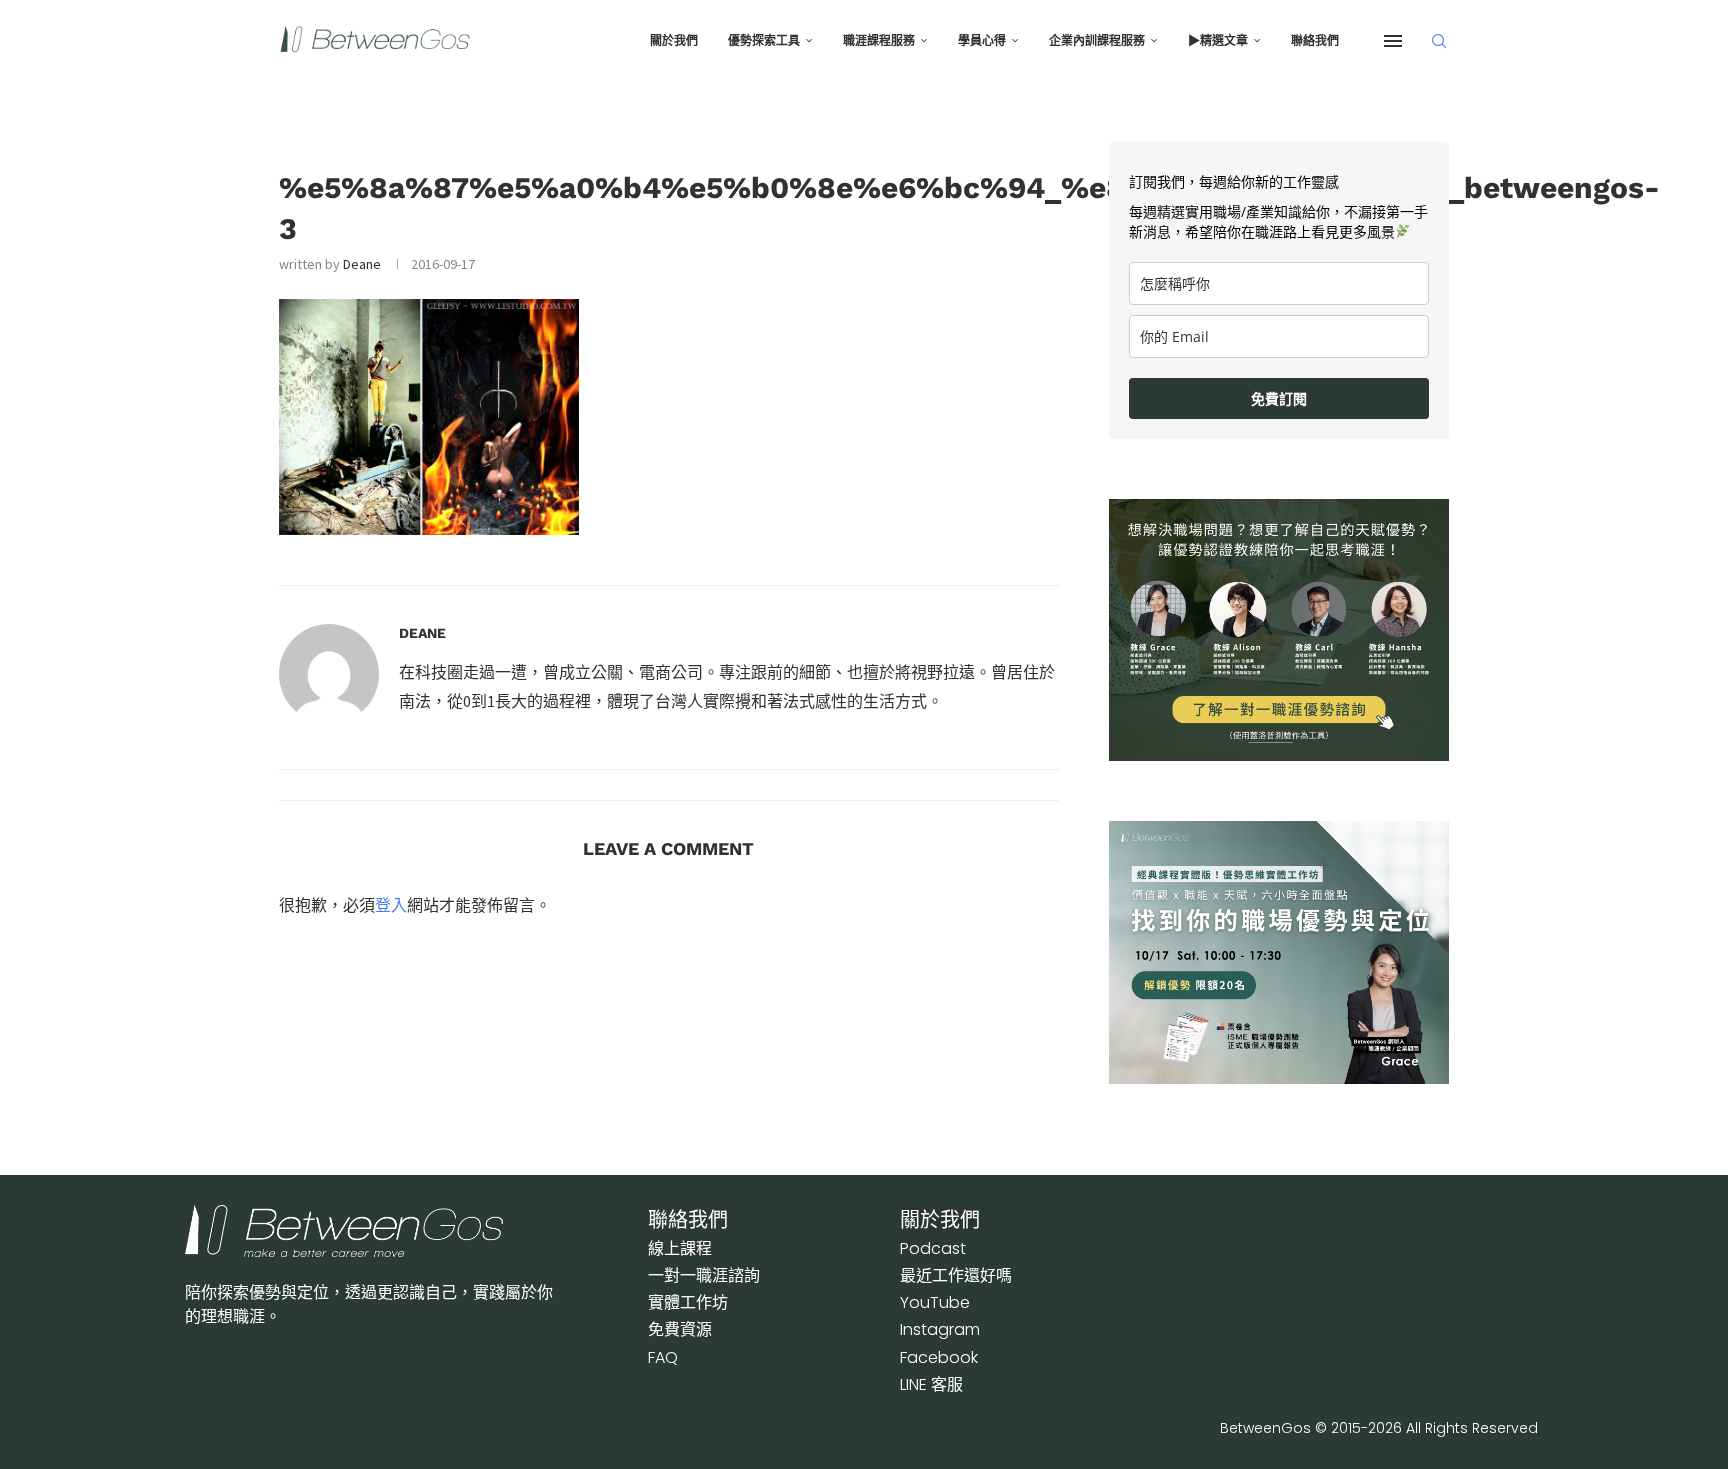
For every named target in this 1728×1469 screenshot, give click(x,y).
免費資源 (680, 1329)
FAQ (663, 1357)
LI (931, 1384)
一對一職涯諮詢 (704, 1275)
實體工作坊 (688, 1302)
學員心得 (982, 41)
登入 (391, 905)
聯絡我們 (1315, 41)
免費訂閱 (1279, 398)
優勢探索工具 (764, 41)
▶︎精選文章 (1218, 41)
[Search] (1439, 41)
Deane (362, 264)
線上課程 (680, 1248)
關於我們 (674, 41)
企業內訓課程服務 (1097, 41)
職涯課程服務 (879, 41)
